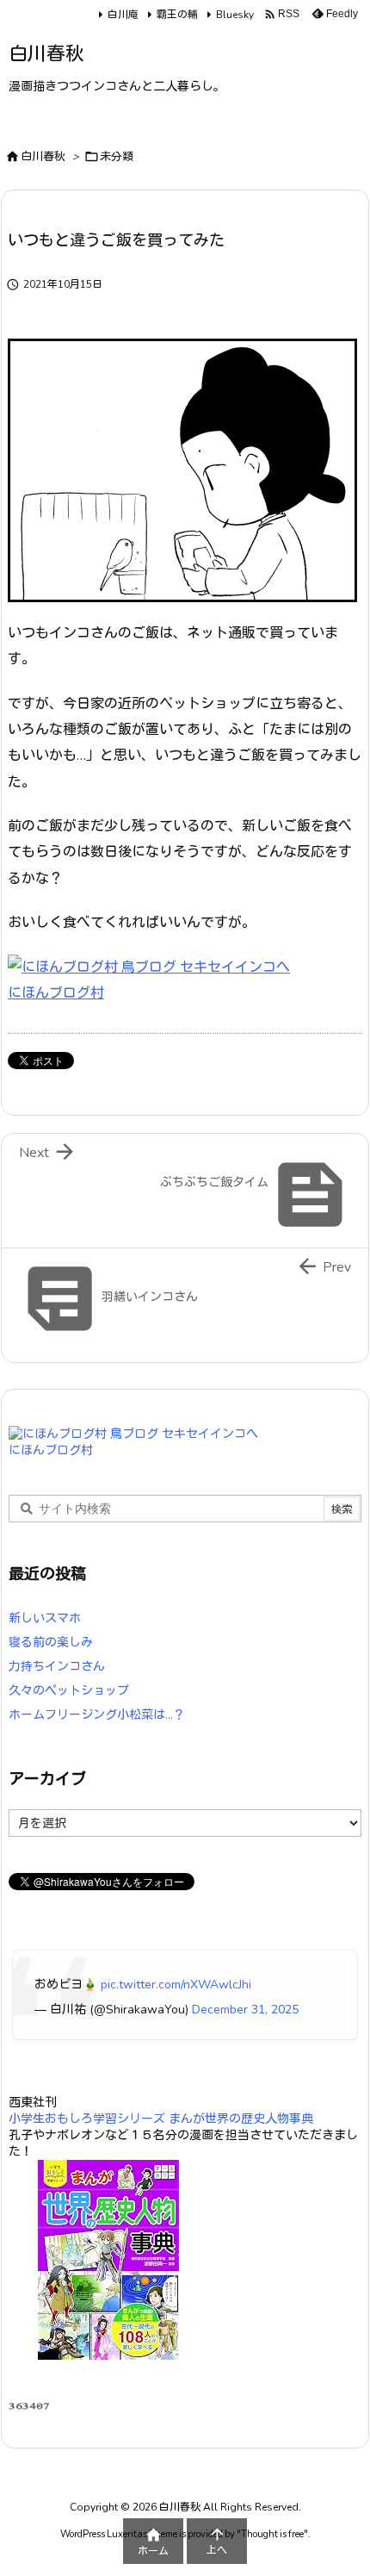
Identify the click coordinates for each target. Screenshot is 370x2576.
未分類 (117, 157)
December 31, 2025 (245, 2010)
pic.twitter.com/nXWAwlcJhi (176, 1985)
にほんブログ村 (56, 993)
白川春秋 (43, 157)
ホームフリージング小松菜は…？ (97, 1715)
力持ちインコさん (57, 1667)
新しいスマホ (45, 1618)
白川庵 (123, 15)
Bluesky (235, 15)
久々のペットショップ (69, 1691)
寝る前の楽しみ (51, 1643)
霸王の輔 (177, 15)
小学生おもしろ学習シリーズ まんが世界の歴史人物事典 (161, 2119)
